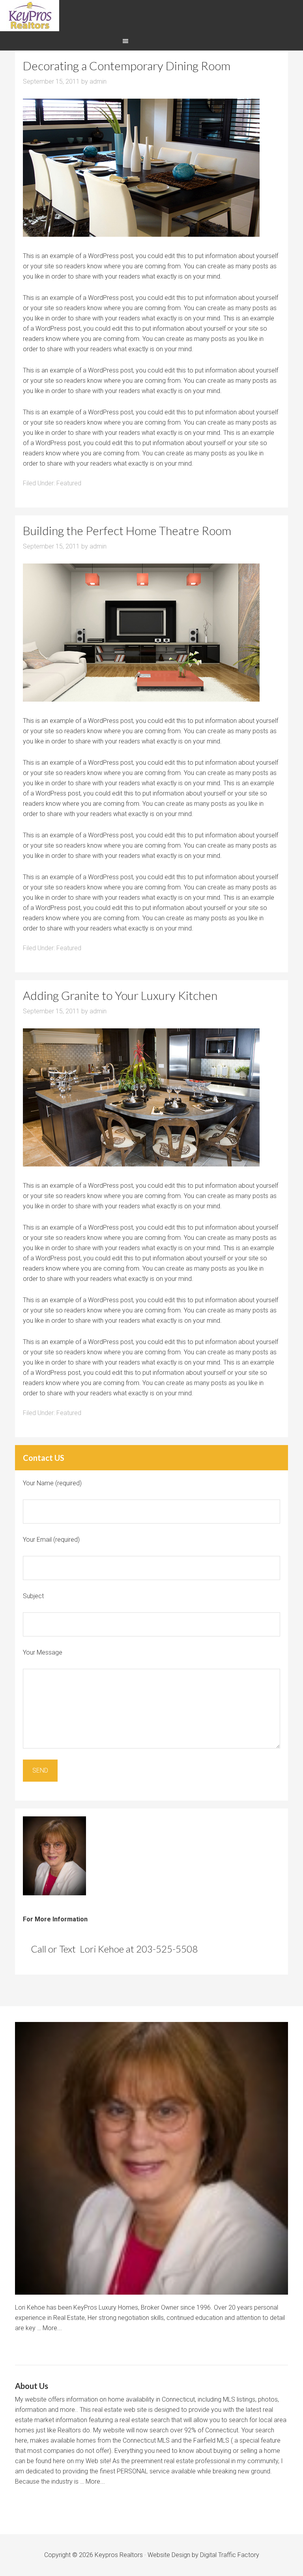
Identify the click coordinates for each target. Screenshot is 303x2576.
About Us (32, 2386)
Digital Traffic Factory (230, 2555)
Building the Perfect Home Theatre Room (127, 530)
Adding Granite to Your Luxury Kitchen (120, 995)
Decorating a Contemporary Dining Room (127, 66)
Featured (69, 483)
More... (52, 2328)
